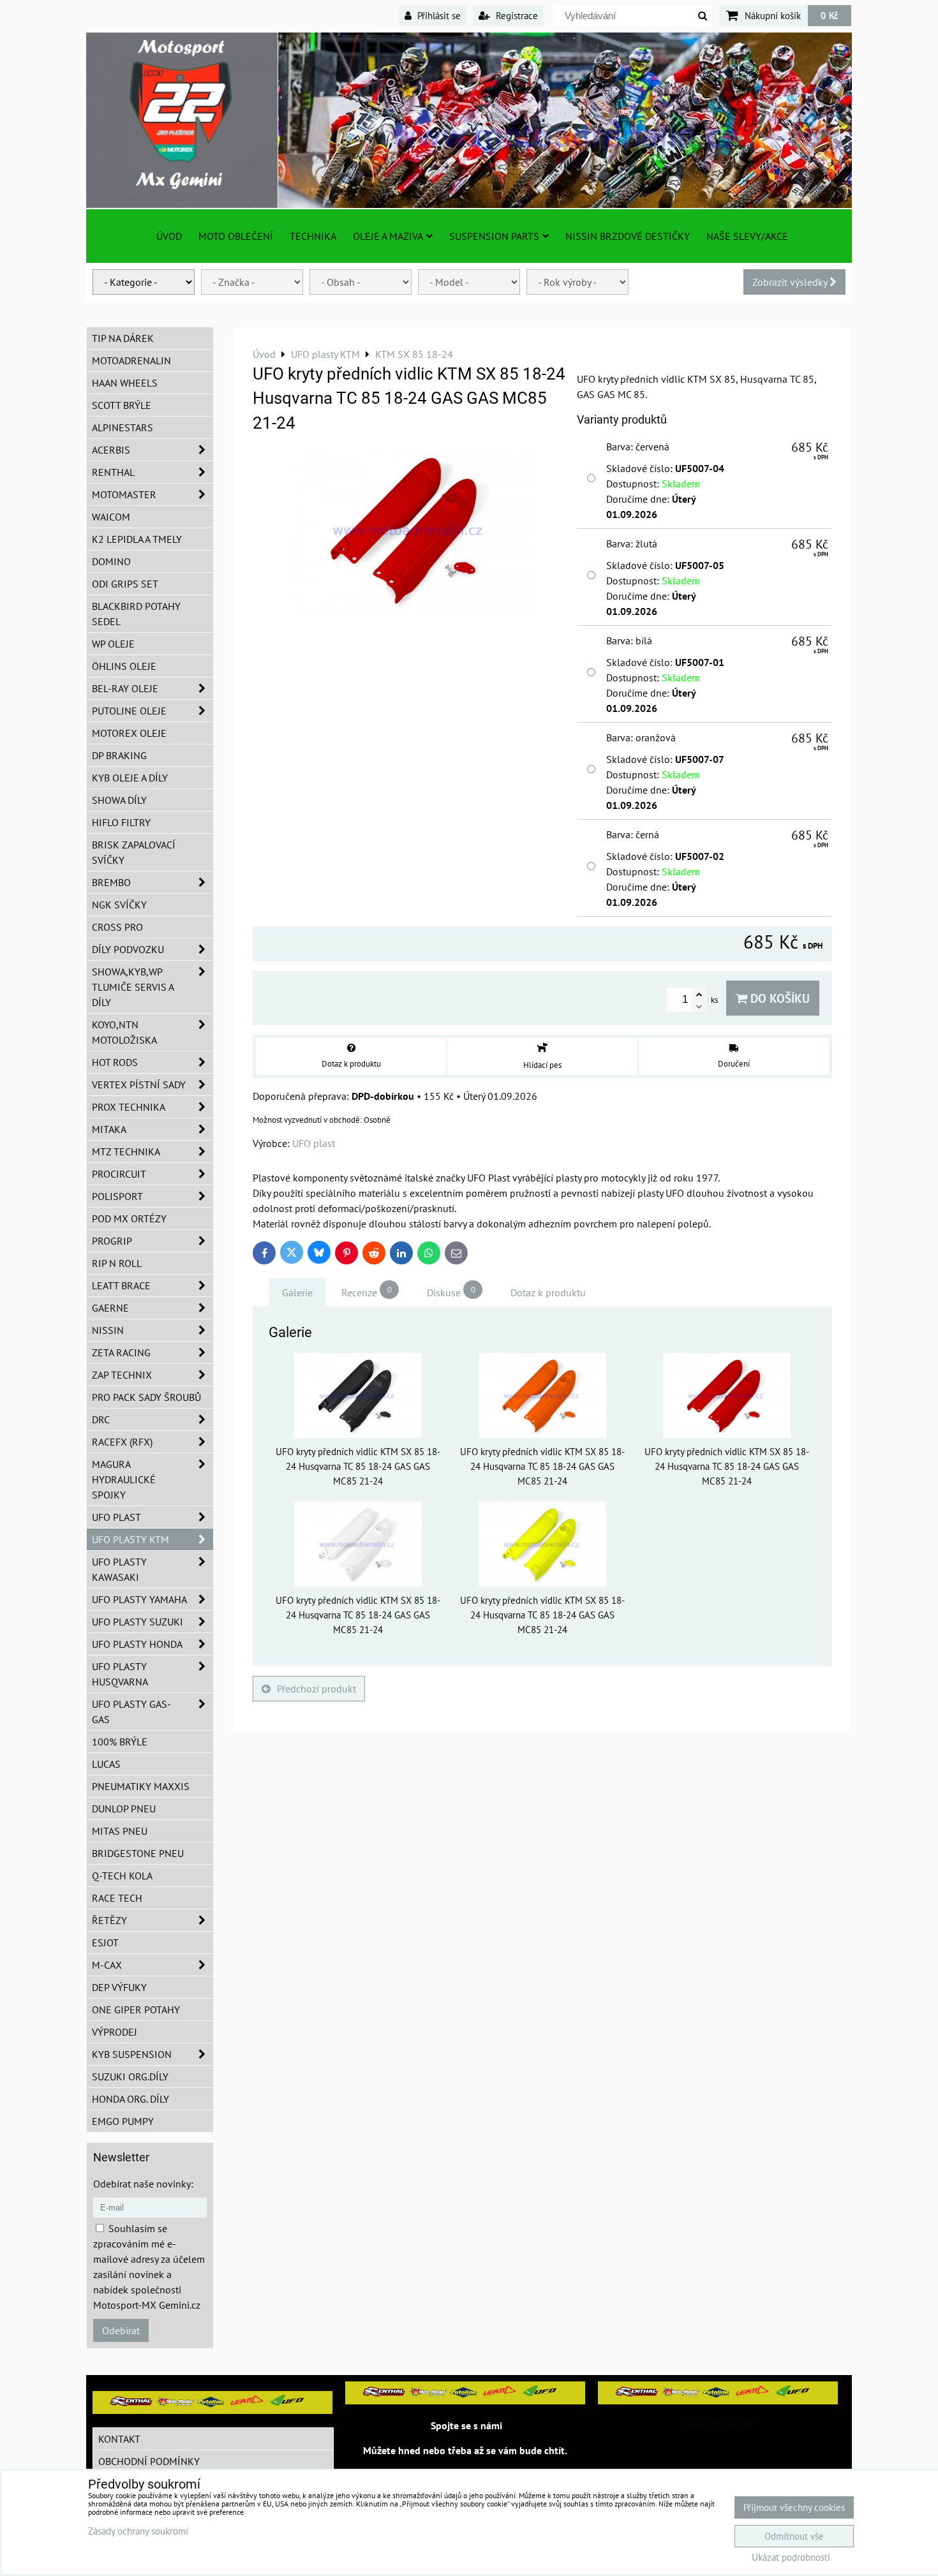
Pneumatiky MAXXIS (141, 1786)
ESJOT (105, 1943)
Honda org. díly (130, 2099)
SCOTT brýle (122, 405)
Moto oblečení (236, 236)
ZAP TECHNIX (122, 1375)
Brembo (111, 882)
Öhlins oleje (124, 666)
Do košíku (778, 998)
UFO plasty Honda (137, 1644)
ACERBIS (111, 450)
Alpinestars (123, 427)
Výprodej (115, 2032)
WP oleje (113, 644)
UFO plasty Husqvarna (120, 1674)
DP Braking (119, 755)
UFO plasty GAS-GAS (131, 1712)
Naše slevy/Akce (747, 236)
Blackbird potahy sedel (136, 614)
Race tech (117, 1898)
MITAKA (109, 1129)
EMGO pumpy (123, 2121)
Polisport (117, 1196)
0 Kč (830, 15)
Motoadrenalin (131, 360)
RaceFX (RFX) (122, 1442)
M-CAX (107, 1965)
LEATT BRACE (121, 1285)
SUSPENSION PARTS (494, 236)
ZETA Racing (121, 1352)
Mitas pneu (120, 1831)
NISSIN (108, 1330)
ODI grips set (125, 584)
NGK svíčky (119, 905)
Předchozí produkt (316, 1689)
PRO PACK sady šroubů (146, 1397)
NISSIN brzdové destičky (628, 236)
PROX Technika (129, 1107)
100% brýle (120, 1742)
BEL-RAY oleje (125, 688)
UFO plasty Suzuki (138, 1622)
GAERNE (110, 1308)
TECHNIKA (313, 236)
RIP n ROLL (117, 1263)
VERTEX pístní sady (139, 1084)
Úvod (169, 236)
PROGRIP (112, 1241)
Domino (111, 561)
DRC (101, 1419)
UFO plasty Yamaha (139, 1599)
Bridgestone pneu (138, 1853)
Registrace (516, 15)
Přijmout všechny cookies (794, 2507)
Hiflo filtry (121, 822)
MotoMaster (124, 494)
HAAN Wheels (125, 383)
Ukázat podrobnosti (791, 2558)
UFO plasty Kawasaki (119, 1569)
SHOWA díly (119, 800)
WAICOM (111, 517)
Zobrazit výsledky (791, 282)
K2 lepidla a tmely (137, 539)
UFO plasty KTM (130, 1539)
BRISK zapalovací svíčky (134, 852)
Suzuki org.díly (130, 2076)
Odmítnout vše (794, 2536)
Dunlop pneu (124, 1809)
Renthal (113, 472)
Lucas (106, 1764)
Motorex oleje (129, 733)
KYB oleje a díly (130, 778)
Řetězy (109, 1920)
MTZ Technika (126, 1151)
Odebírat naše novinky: (143, 2184)
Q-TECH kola (122, 1876)
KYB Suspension (132, 2054)
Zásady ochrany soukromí (138, 2531)
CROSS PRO (117, 927)
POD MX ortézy (129, 1218)
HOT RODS (115, 1062)
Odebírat (121, 2330)
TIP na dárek (123, 338)
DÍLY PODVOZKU (128, 949)
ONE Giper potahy (136, 2010)
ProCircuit (119, 1174)
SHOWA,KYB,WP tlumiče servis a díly (133, 987)
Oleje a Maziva (388, 236)
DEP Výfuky (119, 1987)
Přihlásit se (438, 15)
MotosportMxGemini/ (718, 2424)
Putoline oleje (129, 711)
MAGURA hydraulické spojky (124, 1479)
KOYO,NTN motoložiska (124, 1032)
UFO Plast (116, 1517)
